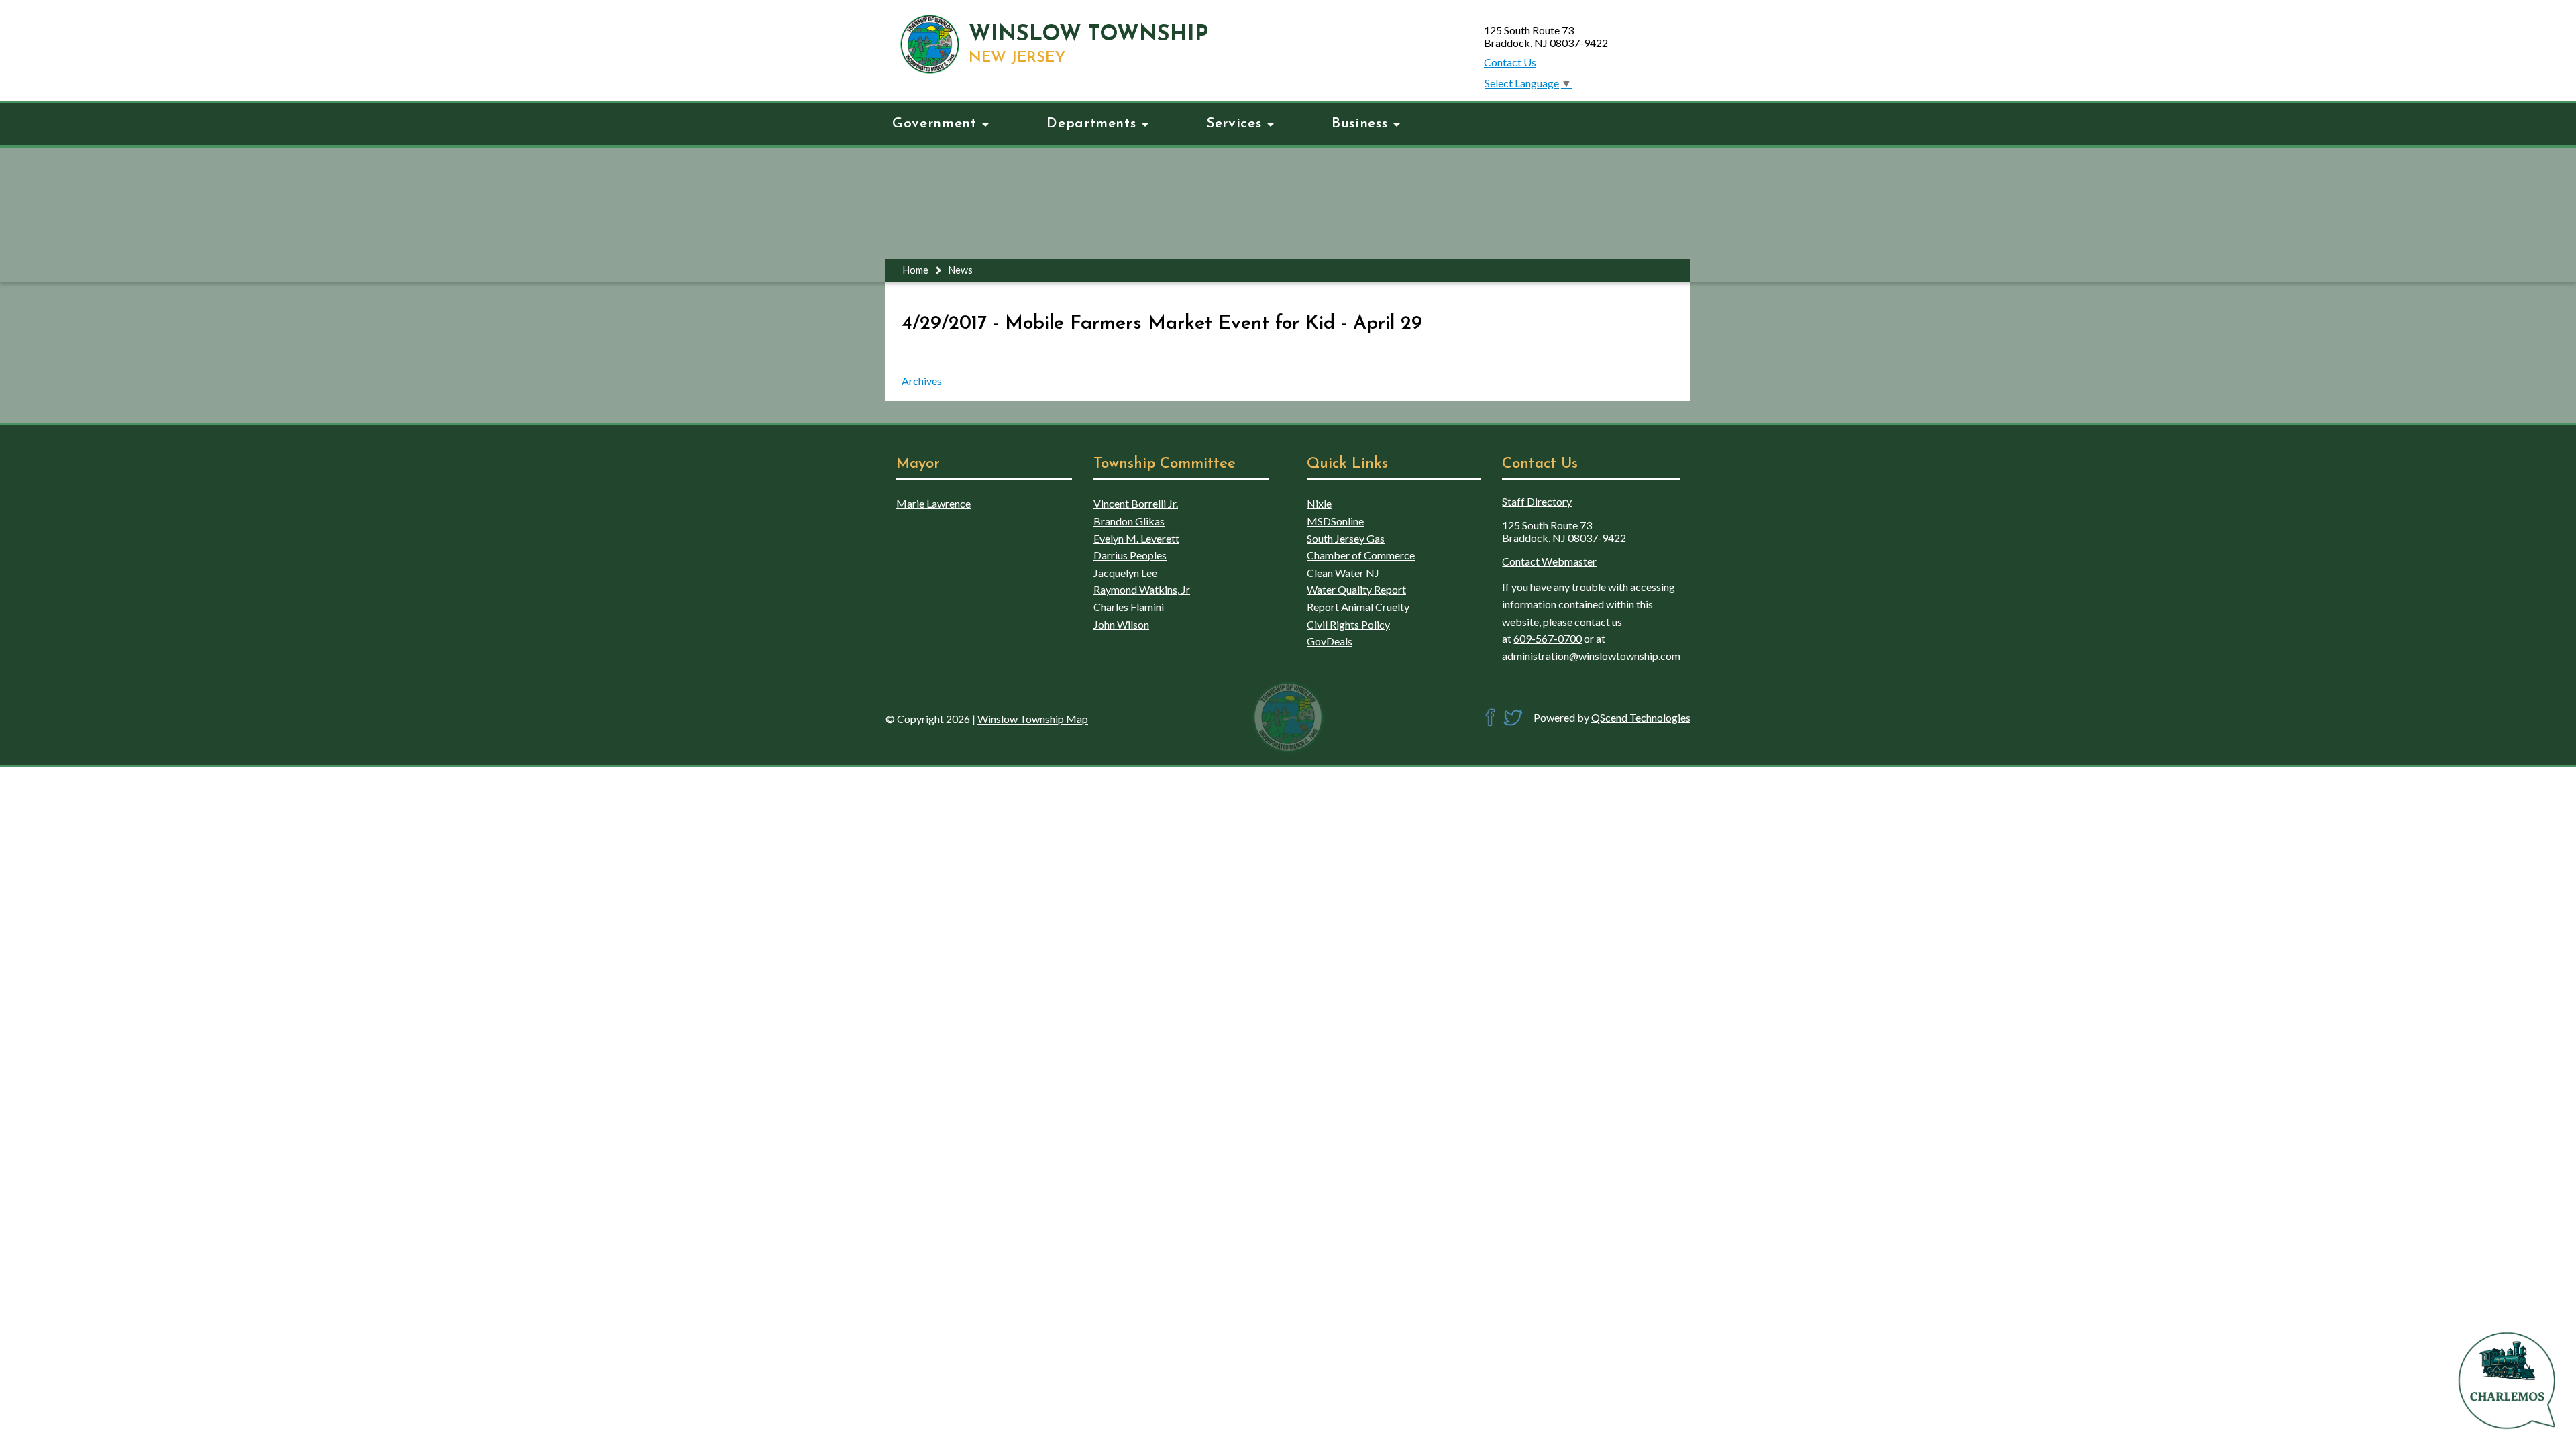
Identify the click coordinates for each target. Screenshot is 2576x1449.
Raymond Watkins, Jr (1142, 589)
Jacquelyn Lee (1125, 573)
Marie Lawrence (933, 503)
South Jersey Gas (1346, 538)
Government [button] (934, 124)
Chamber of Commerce (1361, 555)
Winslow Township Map (1033, 719)
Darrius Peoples (1130, 555)
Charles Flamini (1129, 607)
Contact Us (1510, 62)
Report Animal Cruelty (1358, 607)
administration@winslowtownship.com (1591, 656)
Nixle (1319, 503)
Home (916, 269)
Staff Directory (1537, 501)
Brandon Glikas (1129, 521)
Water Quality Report (1356, 589)
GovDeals (1330, 641)
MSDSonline (1335, 521)
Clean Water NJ (1343, 573)
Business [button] (1359, 124)
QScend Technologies (1641, 717)
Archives (922, 381)
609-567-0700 (1548, 638)
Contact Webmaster (1549, 561)
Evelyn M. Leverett (1136, 538)
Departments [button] (1091, 124)
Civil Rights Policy (1348, 624)
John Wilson (1121, 624)
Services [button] (1234, 124)
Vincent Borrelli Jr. (1136, 503)
